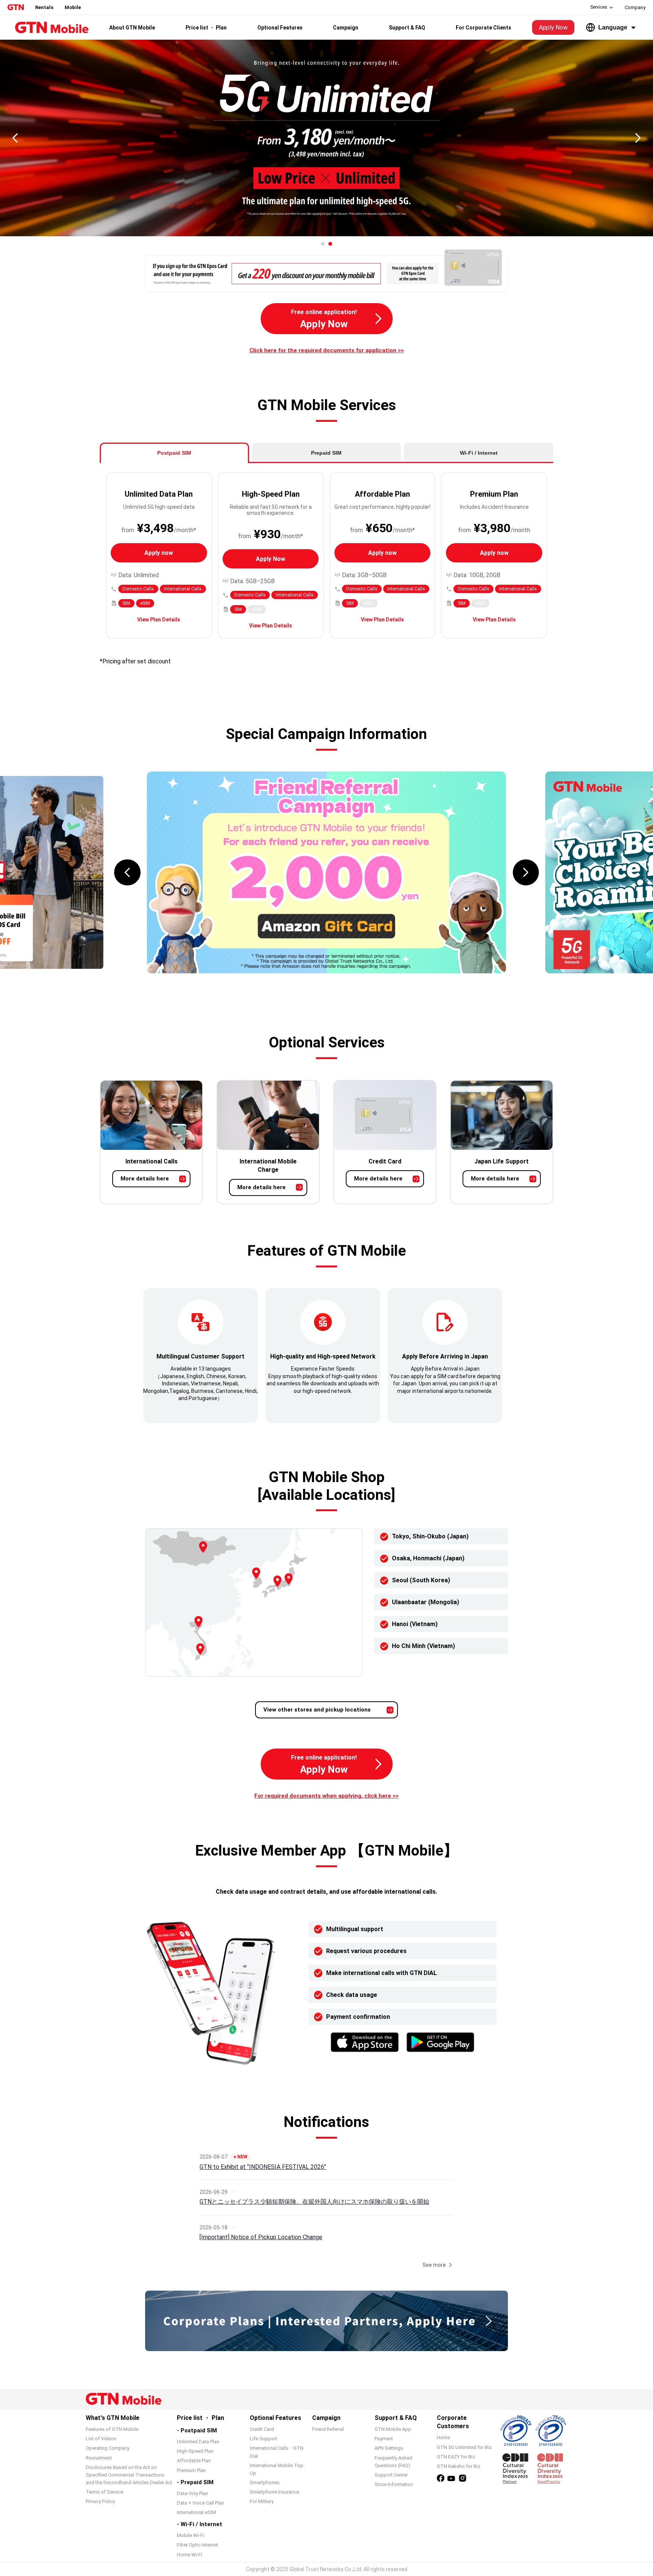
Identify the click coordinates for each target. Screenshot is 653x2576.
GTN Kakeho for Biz (459, 2466)
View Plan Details (159, 620)
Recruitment (99, 2458)
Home (443, 2437)
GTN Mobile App (393, 2429)
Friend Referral (328, 2429)
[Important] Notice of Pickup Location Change (261, 2237)
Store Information (394, 2484)
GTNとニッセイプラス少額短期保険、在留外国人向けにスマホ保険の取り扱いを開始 (314, 2202)
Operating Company (108, 2448)
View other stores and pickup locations (317, 1710)
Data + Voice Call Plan (200, 2503)
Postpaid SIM (174, 453)
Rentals (44, 7)
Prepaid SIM (326, 453)
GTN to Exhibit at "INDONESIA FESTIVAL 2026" (263, 2167)
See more (434, 2265)
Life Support (264, 2439)
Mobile (73, 7)
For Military (262, 2501)
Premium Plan (191, 2470)
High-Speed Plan (195, 2451)
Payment (384, 2439)
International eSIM (197, 2512)
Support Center (391, 2475)
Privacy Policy (100, 2501)
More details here (145, 1179)
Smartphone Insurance (275, 2492)
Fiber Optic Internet (197, 2545)
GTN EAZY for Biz (456, 2457)
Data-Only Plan (193, 2493)
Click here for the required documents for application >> (327, 350)
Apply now (159, 553)
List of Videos (101, 2439)
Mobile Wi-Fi (190, 2535)
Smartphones (265, 2482)
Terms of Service (104, 2492)
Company (635, 7)
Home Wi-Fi (190, 2555)
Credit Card (262, 2429)
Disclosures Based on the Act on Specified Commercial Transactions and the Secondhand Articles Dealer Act (129, 2475)
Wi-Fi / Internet (479, 453)
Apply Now (553, 27)
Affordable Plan (194, 2461)
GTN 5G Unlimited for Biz (464, 2447)
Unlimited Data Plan (198, 2442)
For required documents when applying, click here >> (326, 1796)
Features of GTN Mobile (112, 2429)
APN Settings (389, 2448)
